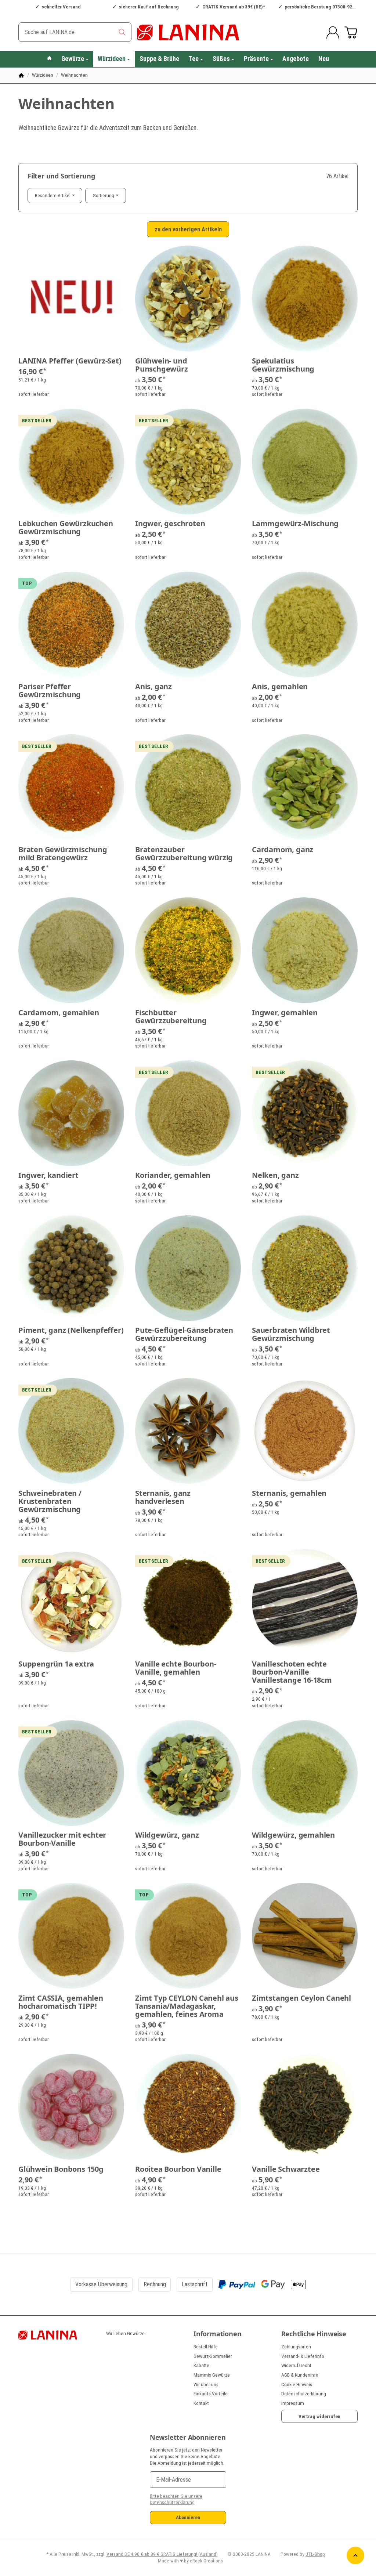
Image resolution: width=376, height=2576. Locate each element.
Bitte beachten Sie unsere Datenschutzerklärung (176, 2499)
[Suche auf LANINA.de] (122, 32)
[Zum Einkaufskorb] (351, 32)
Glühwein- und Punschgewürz (162, 365)
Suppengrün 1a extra (56, 1664)
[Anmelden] (333, 32)
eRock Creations (206, 2561)
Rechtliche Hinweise (314, 2334)
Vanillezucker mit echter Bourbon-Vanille (62, 1839)
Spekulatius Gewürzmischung (283, 365)
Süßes (221, 59)
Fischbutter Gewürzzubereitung (171, 1017)
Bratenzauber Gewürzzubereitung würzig (184, 854)
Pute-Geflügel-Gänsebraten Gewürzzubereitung (184, 1334)
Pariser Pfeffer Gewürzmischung (50, 691)
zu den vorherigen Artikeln (188, 229)
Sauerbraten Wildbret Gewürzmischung (291, 1334)
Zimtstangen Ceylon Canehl (301, 1998)
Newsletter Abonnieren (188, 2438)
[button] (188, 196)
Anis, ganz (153, 687)
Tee (194, 59)
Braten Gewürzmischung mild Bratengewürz (63, 854)
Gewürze (73, 59)
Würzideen (112, 59)
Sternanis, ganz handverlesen (163, 1497)
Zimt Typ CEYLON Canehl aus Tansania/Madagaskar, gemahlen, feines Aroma (187, 2006)
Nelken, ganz (275, 1175)
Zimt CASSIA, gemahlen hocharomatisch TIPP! (61, 2002)
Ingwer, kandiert (48, 1175)
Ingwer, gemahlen (285, 1013)
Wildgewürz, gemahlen (293, 1835)
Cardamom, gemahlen (59, 1013)
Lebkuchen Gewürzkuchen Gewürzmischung (66, 528)
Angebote (296, 59)
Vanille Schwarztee (286, 2169)
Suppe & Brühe (159, 59)
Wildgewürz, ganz (167, 1835)
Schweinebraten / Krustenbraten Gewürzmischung (50, 1501)
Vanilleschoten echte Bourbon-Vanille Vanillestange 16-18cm (292, 1672)
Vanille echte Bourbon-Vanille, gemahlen (176, 1668)
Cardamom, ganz (283, 850)
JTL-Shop (315, 2554)
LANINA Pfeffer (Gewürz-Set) (70, 361)
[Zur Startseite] (188, 32)
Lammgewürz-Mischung (295, 524)
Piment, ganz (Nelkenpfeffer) (71, 1330)
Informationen (217, 2334)
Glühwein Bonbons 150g (61, 2169)
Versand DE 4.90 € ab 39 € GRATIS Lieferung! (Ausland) (162, 2554)
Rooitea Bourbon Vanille (178, 2169)
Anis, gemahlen (280, 687)
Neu (324, 59)
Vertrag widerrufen (319, 2416)
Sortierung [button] (104, 195)
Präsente (256, 59)
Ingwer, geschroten (170, 524)
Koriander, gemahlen (173, 1175)
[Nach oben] (355, 2555)
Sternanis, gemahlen (289, 1493)
